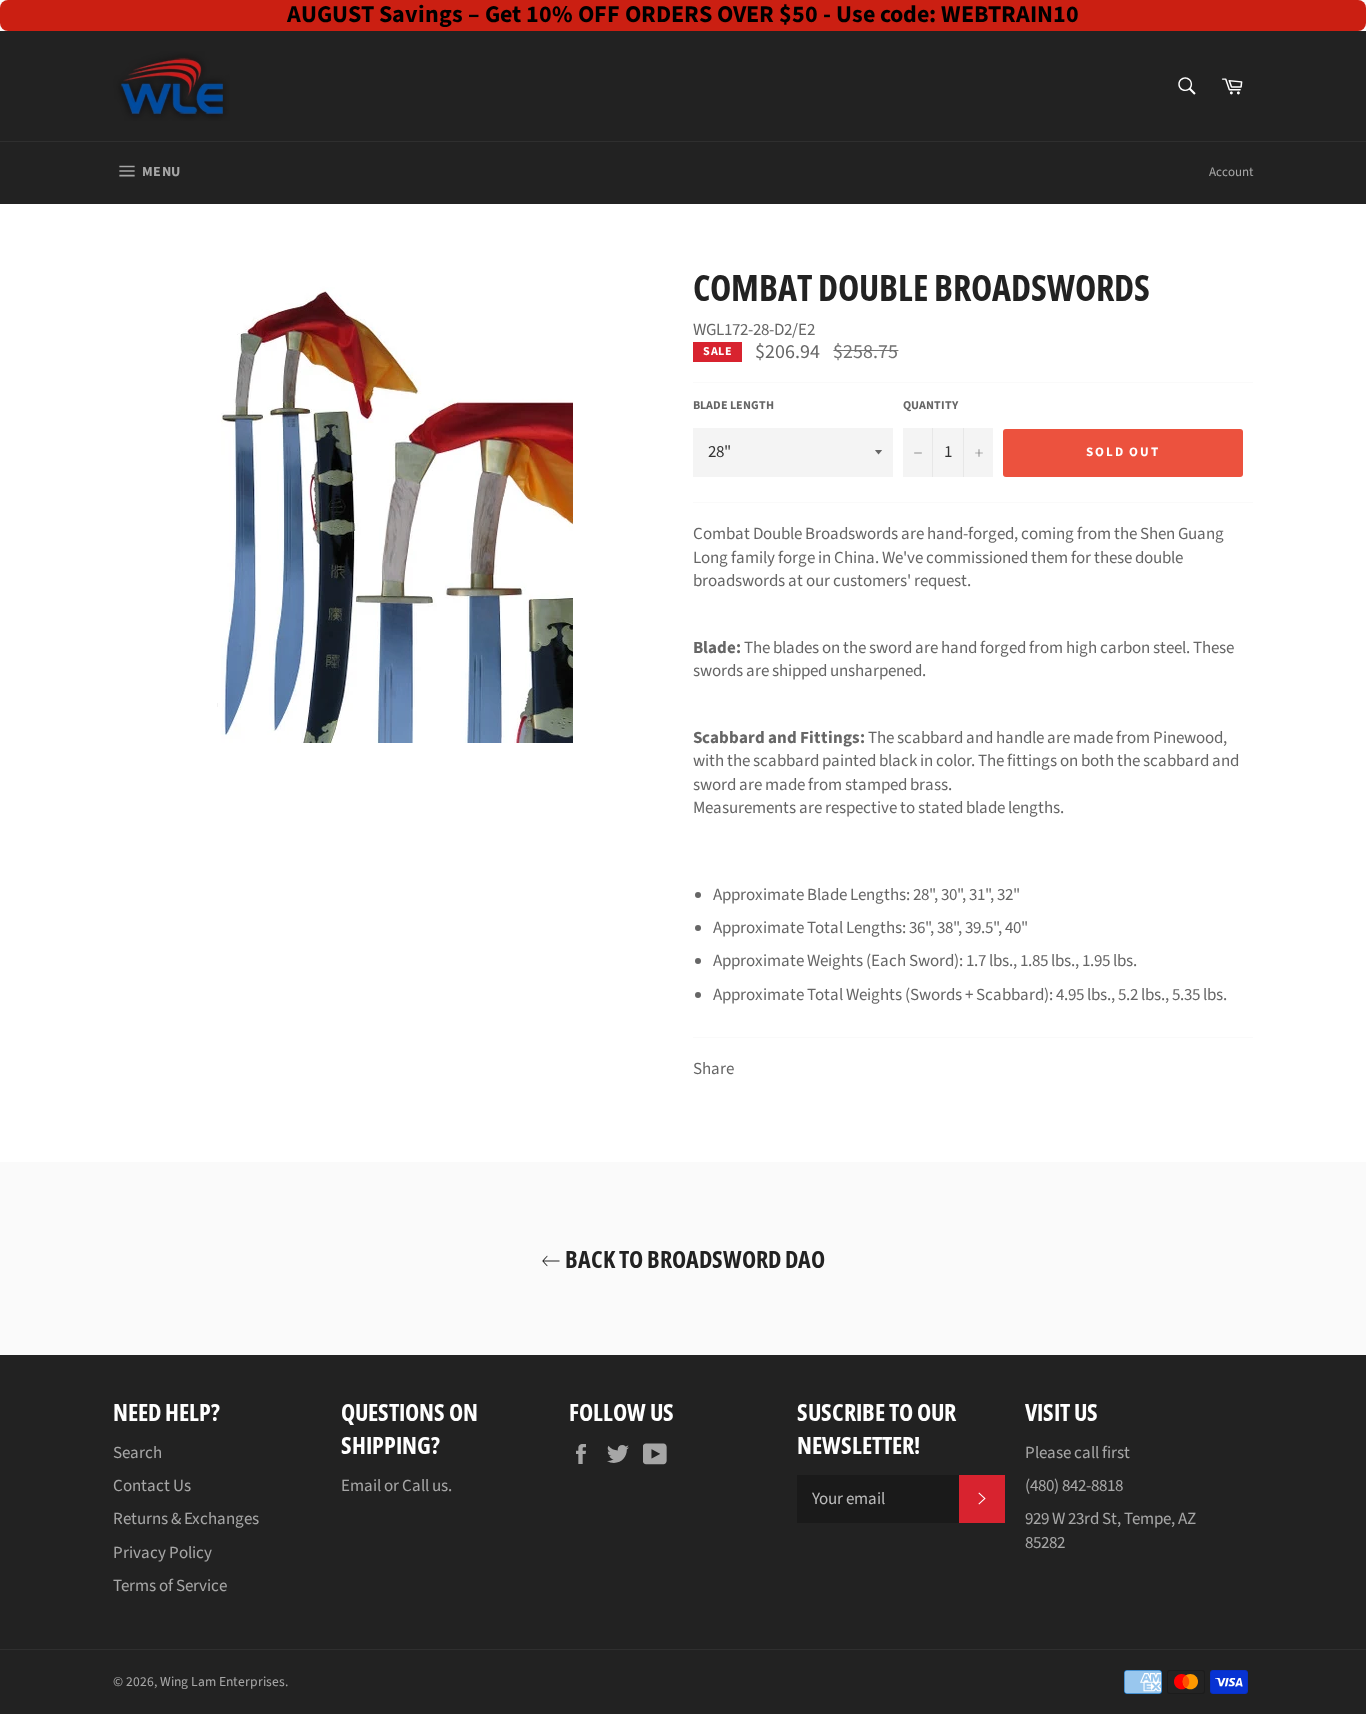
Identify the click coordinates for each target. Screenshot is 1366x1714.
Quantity (930, 406)
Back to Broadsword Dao (693, 1258)
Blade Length (733, 406)
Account (1231, 172)
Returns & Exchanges (186, 1519)
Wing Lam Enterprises (222, 1681)
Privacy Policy (162, 1553)
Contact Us (152, 1486)
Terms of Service (170, 1586)
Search (137, 1453)
